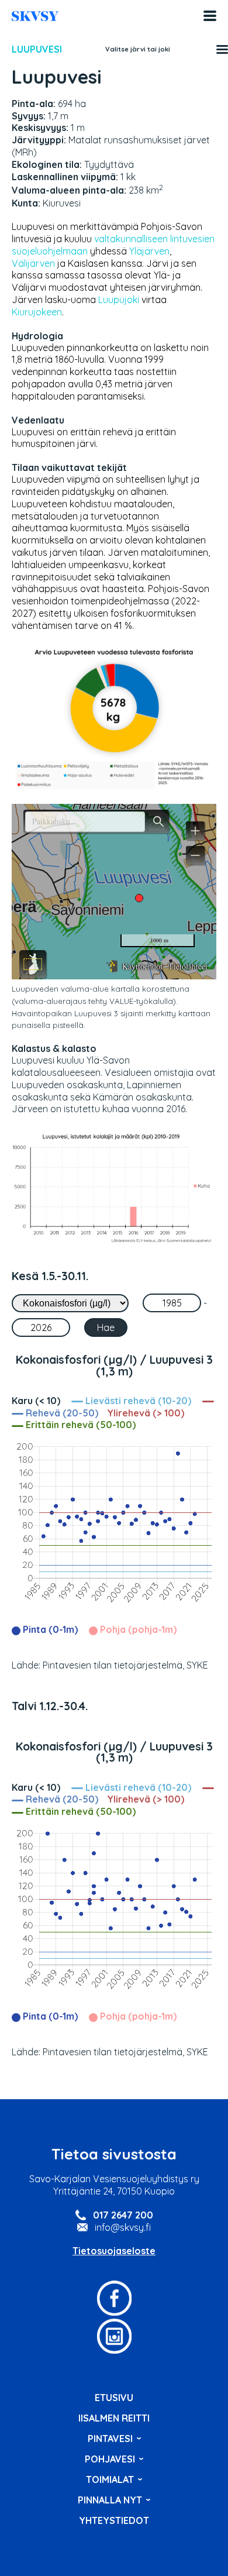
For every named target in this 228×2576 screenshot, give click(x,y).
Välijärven (33, 263)
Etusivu (114, 2398)
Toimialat (110, 2479)
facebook (114, 2298)
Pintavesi (110, 2439)
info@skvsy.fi (123, 2227)
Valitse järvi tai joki (138, 49)
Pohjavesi (110, 2459)
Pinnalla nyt (110, 2500)
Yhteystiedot (114, 2520)
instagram (114, 2336)
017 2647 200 (123, 2215)
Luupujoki (119, 300)
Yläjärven (149, 251)
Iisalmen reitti (35, 16)
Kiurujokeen (37, 312)
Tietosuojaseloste (114, 2251)
